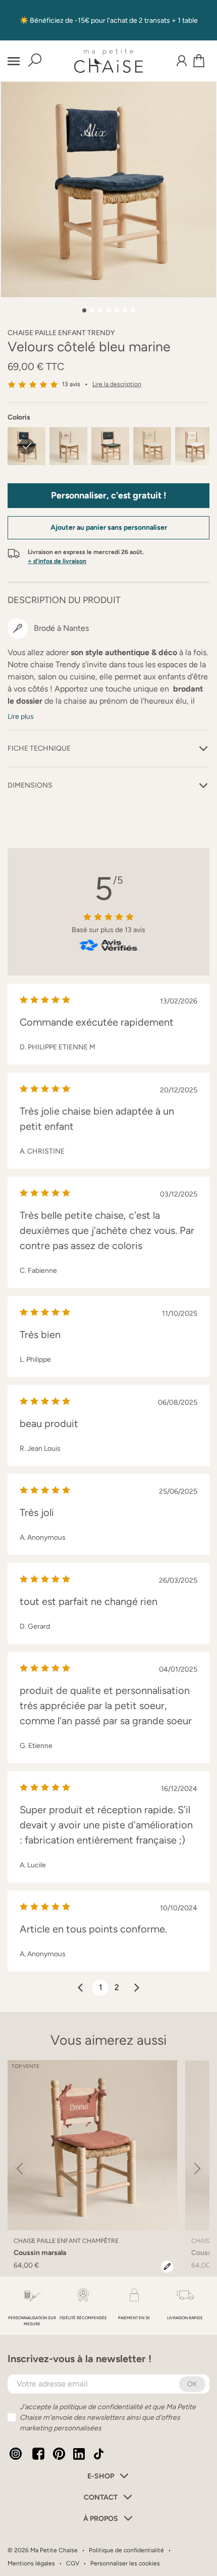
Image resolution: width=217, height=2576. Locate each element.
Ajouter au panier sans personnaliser (109, 527)
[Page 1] (84, 310)
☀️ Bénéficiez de (47, 20)
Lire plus (21, 717)
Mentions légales (31, 2563)
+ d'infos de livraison (57, 561)
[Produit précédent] (20, 2168)
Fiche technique (39, 748)
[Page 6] (125, 310)
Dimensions (30, 785)
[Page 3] (100, 310)
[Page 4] (108, 310)
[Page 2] (92, 310)
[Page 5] (117, 310)
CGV (73, 2563)
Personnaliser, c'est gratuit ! (109, 495)
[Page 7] (133, 310)
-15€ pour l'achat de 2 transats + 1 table (136, 20)
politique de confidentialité (101, 2407)
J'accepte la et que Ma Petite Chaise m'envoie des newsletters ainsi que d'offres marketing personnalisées (108, 2418)
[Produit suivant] (197, 2168)
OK (192, 2384)
